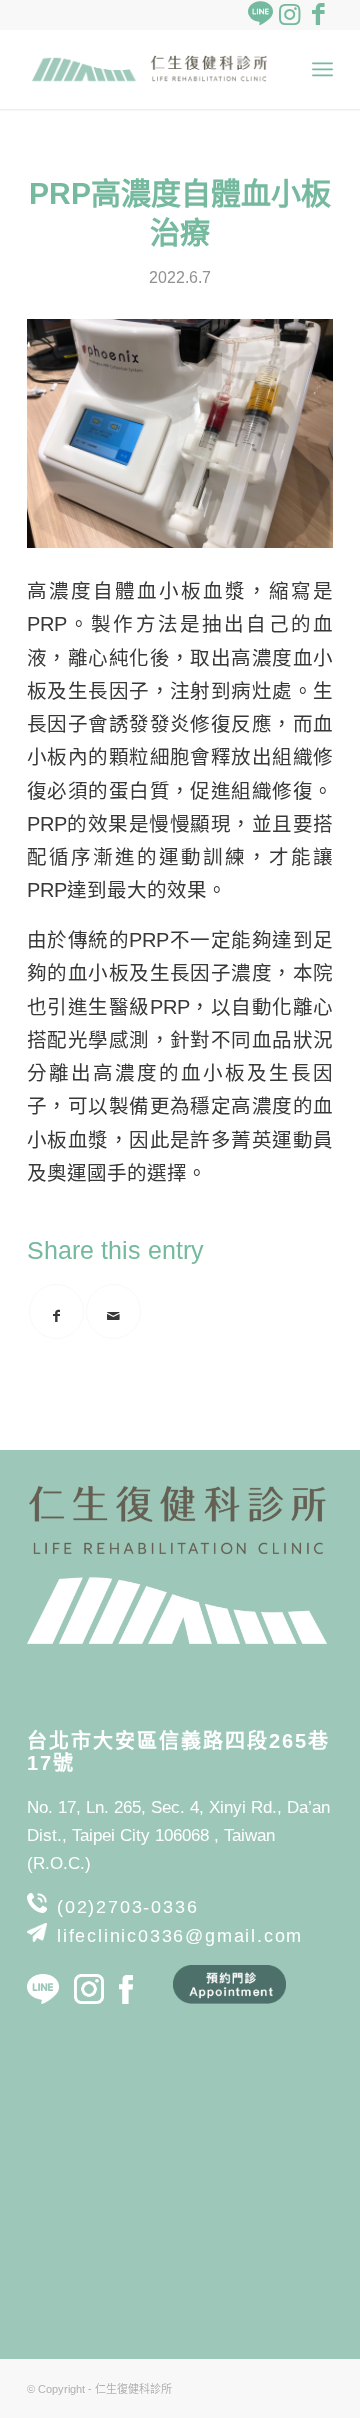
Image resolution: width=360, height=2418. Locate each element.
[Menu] (322, 69)
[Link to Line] (260, 15)
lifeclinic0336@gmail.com (180, 1936)
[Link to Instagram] (289, 15)
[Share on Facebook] (56, 1311)
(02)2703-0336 (127, 1907)
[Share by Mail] (113, 1311)
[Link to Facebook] (318, 15)
